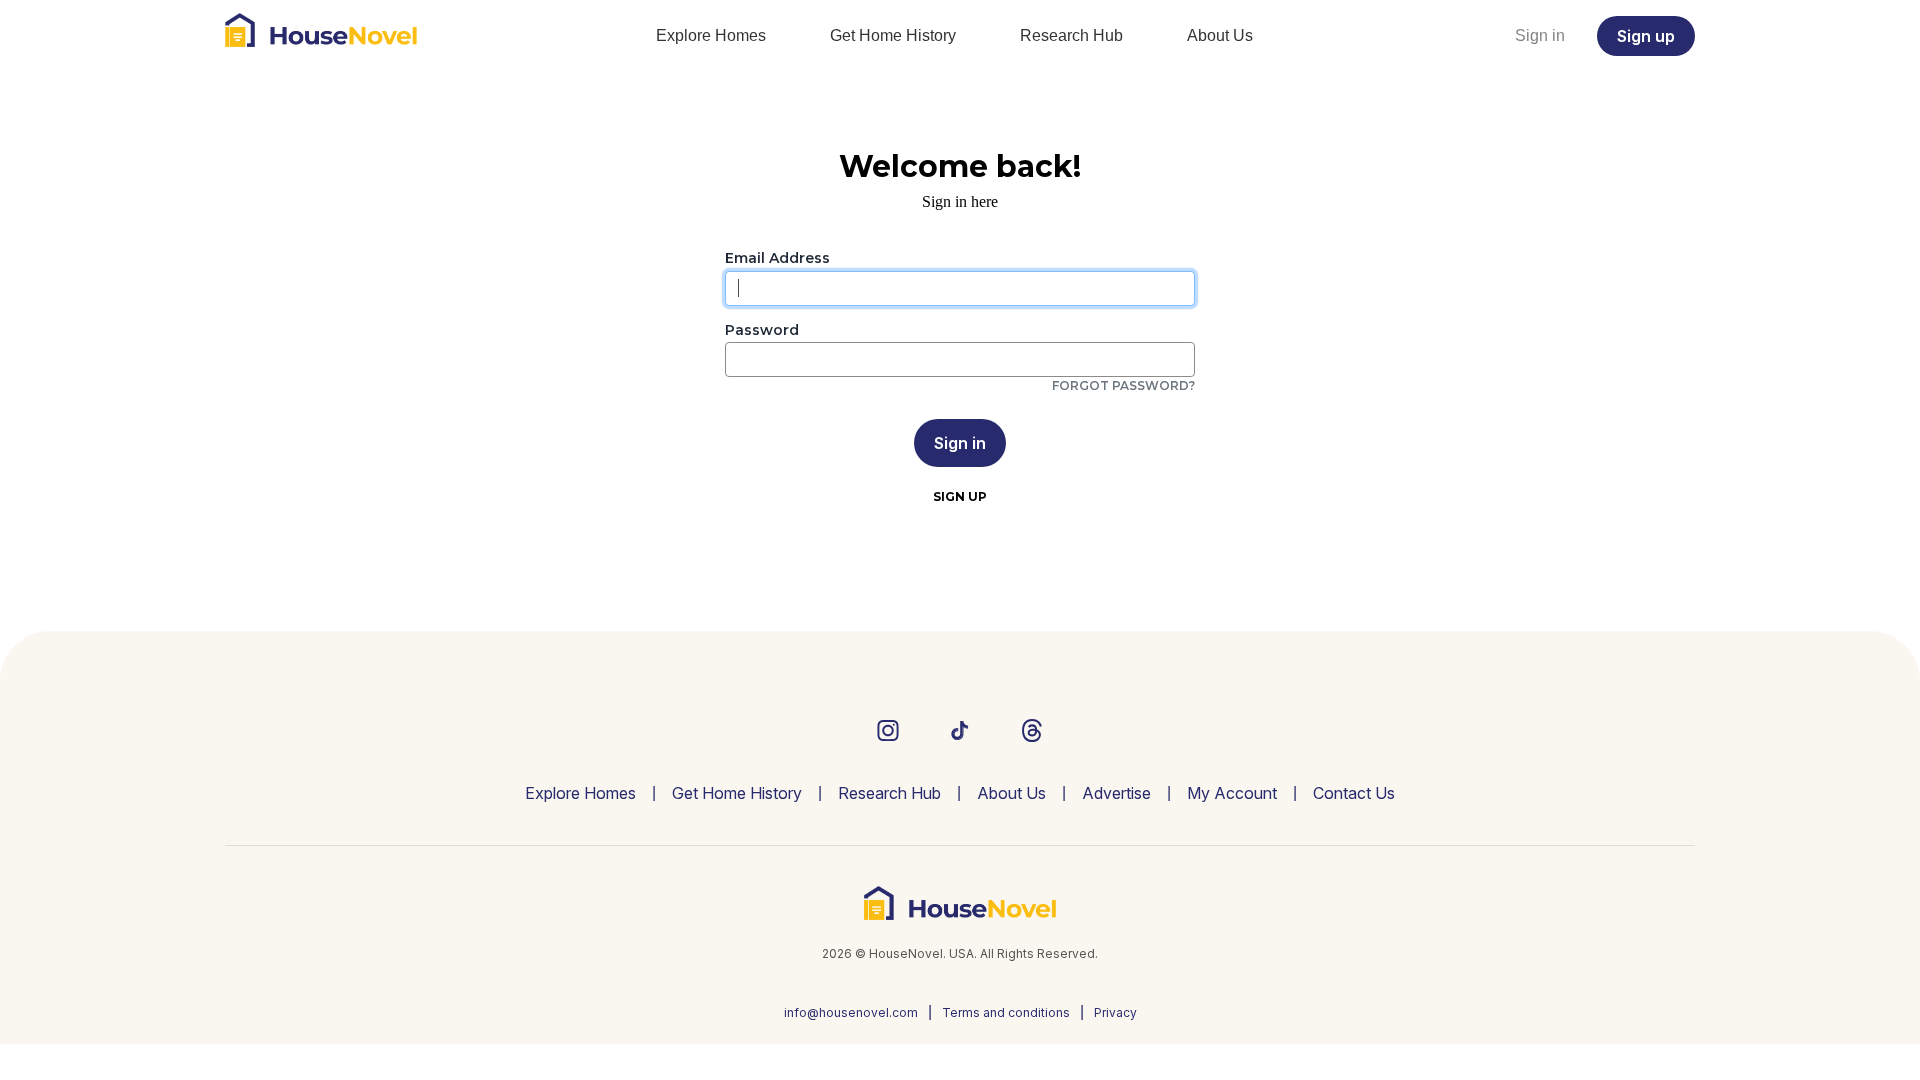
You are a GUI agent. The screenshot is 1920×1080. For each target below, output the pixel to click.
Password (762, 330)
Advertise (1116, 793)
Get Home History (893, 35)
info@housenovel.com (851, 1012)
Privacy (1115, 1012)
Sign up (1646, 36)
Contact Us (1354, 793)
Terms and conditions (1006, 1012)
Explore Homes (711, 35)
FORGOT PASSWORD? (1123, 385)
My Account (1232, 793)
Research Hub (1071, 35)
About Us (1220, 35)
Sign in (1540, 35)
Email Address (777, 258)
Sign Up (960, 496)
